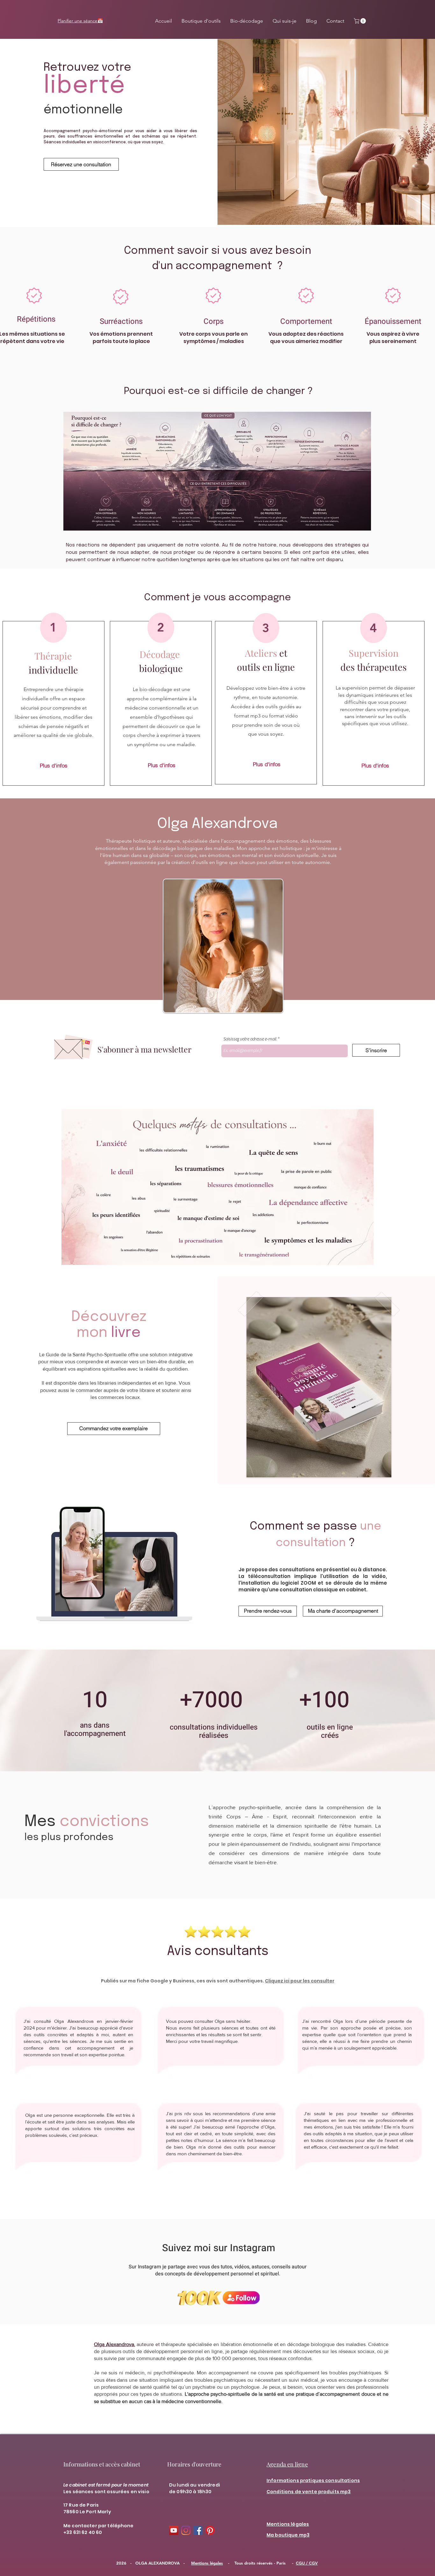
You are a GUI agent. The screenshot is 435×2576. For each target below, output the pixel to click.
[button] (360, 21)
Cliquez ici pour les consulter (300, 1981)
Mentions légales (207, 2563)
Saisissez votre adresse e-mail (250, 1039)
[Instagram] (186, 2530)
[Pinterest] (210, 2530)
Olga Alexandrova (114, 2344)
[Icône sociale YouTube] (174, 2530)
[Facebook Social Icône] (198, 2530)
